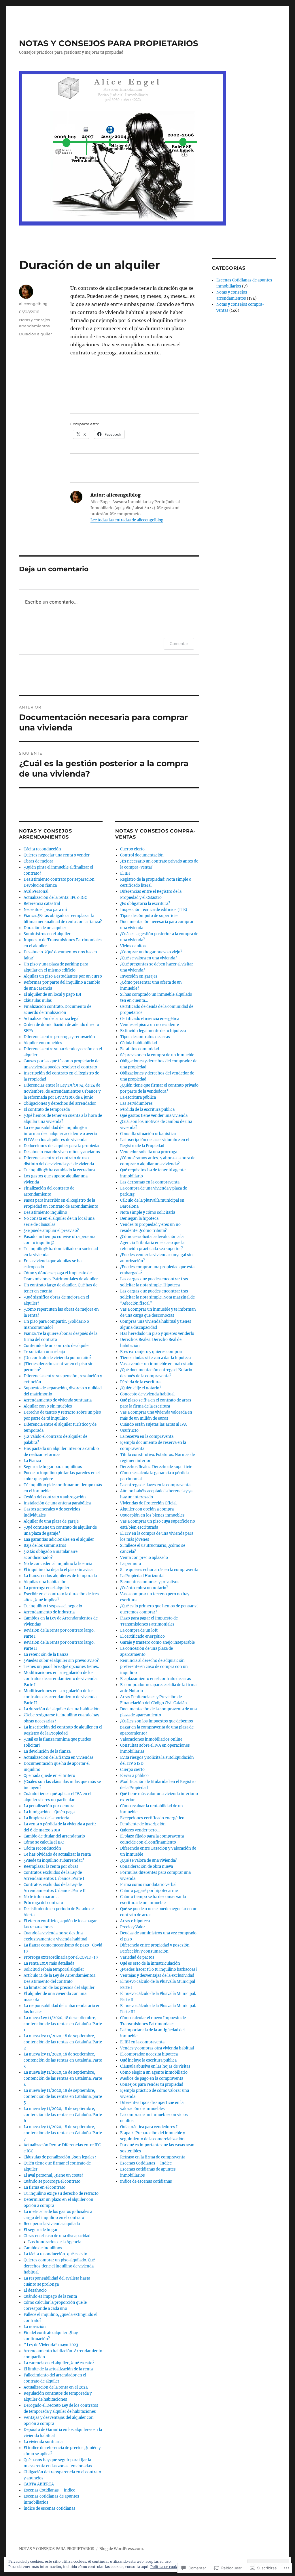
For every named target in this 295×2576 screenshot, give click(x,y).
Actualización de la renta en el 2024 (56, 2387)
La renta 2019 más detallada (49, 1963)
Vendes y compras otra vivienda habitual (157, 2048)
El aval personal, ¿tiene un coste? (53, 2175)
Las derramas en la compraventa (150, 1182)
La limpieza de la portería (46, 1818)
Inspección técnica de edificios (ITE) (154, 910)
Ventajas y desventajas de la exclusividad (157, 1975)
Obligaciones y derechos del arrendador (60, 1103)
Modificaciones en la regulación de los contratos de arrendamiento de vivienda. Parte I (60, 1679)
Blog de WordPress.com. (122, 2549)
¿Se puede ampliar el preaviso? (51, 1231)
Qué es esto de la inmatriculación (150, 1963)
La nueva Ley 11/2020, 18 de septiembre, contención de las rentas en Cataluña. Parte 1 (63, 2024)
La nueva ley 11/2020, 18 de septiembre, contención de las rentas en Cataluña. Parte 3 (63, 2060)
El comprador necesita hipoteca (149, 2054)
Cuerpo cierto (132, 849)
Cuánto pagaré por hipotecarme (149, 1891)
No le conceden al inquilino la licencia (58, 1564)
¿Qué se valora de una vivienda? (148, 1860)
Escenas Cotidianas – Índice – (51, 2490)
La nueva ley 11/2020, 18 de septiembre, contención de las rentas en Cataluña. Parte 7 (63, 2133)
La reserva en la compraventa (147, 1437)
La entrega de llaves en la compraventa (155, 1485)
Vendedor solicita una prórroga (149, 1152)
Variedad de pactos (137, 1957)
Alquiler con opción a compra (147, 1509)
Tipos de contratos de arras (145, 1037)
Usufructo (129, 1430)
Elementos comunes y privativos (150, 1582)
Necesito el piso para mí (45, 910)
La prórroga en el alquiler (47, 1588)
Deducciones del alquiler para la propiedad (62, 1146)
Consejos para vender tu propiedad (152, 2084)
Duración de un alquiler (45, 928)
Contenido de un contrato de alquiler (57, 1346)
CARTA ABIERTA (39, 2484)
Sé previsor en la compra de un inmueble (157, 1055)
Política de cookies (166, 2567)
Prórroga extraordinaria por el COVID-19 (61, 1957)
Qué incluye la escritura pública (148, 2060)
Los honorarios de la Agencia (55, 2242)
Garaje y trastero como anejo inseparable (157, 1642)
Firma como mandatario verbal (148, 1885)
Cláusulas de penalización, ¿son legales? (60, 2157)
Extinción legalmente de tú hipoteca (153, 1031)
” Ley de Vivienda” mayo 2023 (51, 2345)
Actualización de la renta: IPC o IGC (55, 898)
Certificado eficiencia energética (150, 1019)
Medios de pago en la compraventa (152, 2078)
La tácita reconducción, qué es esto (55, 2254)
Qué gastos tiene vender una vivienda (154, 1116)
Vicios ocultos (133, 946)
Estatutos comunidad (140, 1049)
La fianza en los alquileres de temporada (60, 1576)
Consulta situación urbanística (148, 1134)
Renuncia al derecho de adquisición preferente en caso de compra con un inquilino (154, 1667)
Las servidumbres (136, 1103)
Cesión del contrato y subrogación (55, 1497)
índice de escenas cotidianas (50, 2508)
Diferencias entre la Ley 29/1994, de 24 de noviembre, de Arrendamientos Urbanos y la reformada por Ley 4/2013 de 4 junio (62, 1091)
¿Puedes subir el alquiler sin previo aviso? (61, 1661)
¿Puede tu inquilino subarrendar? (54, 1860)
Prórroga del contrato (43, 1903)
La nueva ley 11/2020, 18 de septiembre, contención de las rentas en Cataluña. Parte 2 (63, 2042)
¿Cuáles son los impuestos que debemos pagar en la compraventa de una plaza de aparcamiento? (157, 1727)
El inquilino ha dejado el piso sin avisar (59, 1570)
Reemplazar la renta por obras (51, 1866)
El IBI (125, 873)
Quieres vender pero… (140, 1830)
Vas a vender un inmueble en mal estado (157, 1364)
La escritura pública (138, 1097)
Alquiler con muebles (43, 1043)
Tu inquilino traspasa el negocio (53, 1606)
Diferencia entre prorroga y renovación (59, 1037)
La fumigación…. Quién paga (49, 1812)
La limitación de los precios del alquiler (59, 1988)
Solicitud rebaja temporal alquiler (54, 1969)
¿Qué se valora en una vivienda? (149, 958)
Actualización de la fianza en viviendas (59, 1757)
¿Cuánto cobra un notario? (144, 1588)
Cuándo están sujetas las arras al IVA (153, 1424)
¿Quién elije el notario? (141, 1388)
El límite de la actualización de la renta (58, 2369)
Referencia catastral (42, 904)
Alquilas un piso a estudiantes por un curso (63, 976)
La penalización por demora (49, 1806)
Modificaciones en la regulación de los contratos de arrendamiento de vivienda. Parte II (60, 1697)
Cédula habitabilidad (139, 1043)
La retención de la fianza (46, 1655)
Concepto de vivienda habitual (147, 1394)
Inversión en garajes (139, 976)
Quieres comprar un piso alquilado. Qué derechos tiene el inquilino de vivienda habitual (59, 2266)
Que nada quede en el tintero (49, 1776)
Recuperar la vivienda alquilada (52, 2224)
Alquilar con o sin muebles (48, 1406)
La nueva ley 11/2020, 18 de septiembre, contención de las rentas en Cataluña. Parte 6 (63, 2115)
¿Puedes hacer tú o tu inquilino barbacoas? (159, 1969)
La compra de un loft (139, 1630)
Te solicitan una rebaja (44, 1352)
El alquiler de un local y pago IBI (52, 994)
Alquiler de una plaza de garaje (51, 1521)
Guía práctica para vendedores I (149, 2127)
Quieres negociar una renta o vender (57, 855)
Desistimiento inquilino (45, 1212)
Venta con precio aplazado (144, 1558)
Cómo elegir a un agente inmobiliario (154, 2072)
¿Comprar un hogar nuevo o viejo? (151, 952)
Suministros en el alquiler (47, 934)
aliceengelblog (33, 304)
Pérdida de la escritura (140, 1382)
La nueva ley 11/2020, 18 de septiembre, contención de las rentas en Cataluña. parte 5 (63, 2097)
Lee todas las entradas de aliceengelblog (127, 520)
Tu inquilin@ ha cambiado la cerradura (59, 1170)
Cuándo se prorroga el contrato (52, 2181)
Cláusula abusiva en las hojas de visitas (155, 2066)
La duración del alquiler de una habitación (62, 1709)
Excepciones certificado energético (152, 1818)
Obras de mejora (38, 861)
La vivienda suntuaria (43, 2442)
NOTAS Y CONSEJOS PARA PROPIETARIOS (109, 43)
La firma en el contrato (45, 2187)
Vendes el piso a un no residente (150, 1025)
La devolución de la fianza (47, 1751)
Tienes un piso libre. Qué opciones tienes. (61, 1667)
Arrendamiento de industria (49, 1612)
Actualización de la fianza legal (52, 1019)
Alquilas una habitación (45, 1582)
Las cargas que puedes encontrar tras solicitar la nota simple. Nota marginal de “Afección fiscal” (157, 1297)
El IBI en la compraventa (142, 2042)
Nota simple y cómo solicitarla (148, 1212)
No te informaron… (41, 1897)
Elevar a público (134, 1776)
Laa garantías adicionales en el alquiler (59, 1539)
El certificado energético (142, 1636)
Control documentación (142, 855)
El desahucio (35, 2290)
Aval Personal (36, 891)
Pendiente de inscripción (143, 1824)
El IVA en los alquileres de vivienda (55, 1140)
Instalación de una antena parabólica (57, 1503)
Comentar (179, 643)
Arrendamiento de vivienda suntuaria (58, 1400)
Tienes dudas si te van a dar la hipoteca (155, 1358)
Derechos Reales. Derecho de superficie (156, 1467)
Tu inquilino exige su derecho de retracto (61, 2193)
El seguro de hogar (41, 2230)
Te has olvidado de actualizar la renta (57, 1854)
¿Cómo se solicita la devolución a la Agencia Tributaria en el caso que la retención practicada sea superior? (152, 1243)
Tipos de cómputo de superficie (149, 916)
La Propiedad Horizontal (142, 1576)
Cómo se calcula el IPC (44, 1842)
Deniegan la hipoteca (139, 1219)
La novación (35, 2327)
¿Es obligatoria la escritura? (145, 904)
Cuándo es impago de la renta (50, 2296)
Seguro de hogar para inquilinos (53, 1467)
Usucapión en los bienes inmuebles (152, 1515)
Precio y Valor (133, 1927)
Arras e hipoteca (135, 1921)
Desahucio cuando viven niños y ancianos (62, 1152)
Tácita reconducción (42, 849)
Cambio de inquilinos (43, 2248)
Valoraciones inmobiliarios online (151, 1739)
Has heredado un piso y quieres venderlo (157, 1334)
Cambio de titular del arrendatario (54, 1836)
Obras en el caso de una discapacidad (57, 2236)
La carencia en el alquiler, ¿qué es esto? (59, 2363)
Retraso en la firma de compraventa (153, 2157)
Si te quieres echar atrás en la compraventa (159, 1570)
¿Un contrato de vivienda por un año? (57, 1358)
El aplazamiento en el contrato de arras (156, 1679)
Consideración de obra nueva (146, 1866)
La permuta (131, 1564)
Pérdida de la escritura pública (147, 1109)
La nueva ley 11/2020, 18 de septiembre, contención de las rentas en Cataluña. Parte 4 (63, 2078)
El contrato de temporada (47, 1109)
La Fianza (32, 1461)
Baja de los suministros (45, 1546)
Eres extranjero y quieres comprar (151, 1352)
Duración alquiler (35, 334)
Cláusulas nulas (38, 1000)
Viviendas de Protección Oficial (148, 1503)
